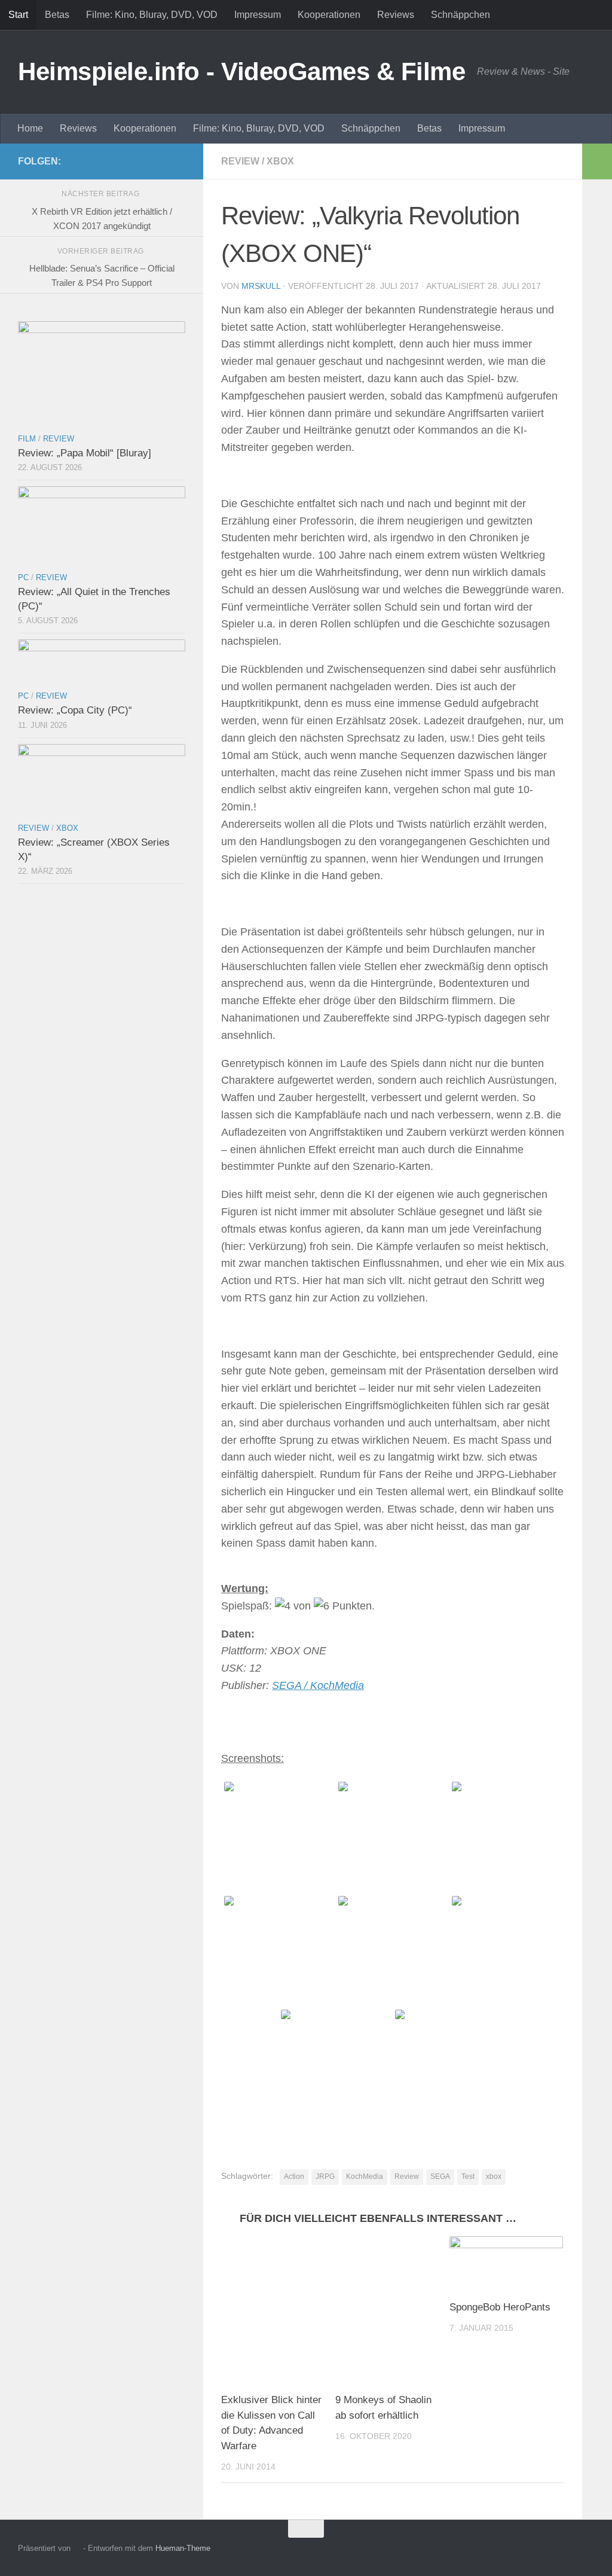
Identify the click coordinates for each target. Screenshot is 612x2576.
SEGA (440, 2176)
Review (240, 161)
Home (30, 128)
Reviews (396, 15)
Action (294, 2176)
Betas (57, 15)
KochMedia (365, 2176)
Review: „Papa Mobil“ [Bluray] (85, 453)
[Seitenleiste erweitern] (597, 161)
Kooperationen (329, 15)
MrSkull (261, 286)
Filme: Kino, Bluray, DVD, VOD (152, 15)
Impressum (258, 15)
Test (468, 2176)
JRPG (325, 2176)
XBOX (280, 161)
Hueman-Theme (183, 2548)
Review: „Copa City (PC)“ (75, 710)
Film (27, 439)
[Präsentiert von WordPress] (77, 2548)
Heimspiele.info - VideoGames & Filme (241, 71)
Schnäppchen (460, 15)
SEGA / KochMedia (318, 1685)
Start (18, 15)
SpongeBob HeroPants (500, 2307)
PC (23, 577)
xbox (494, 2176)
